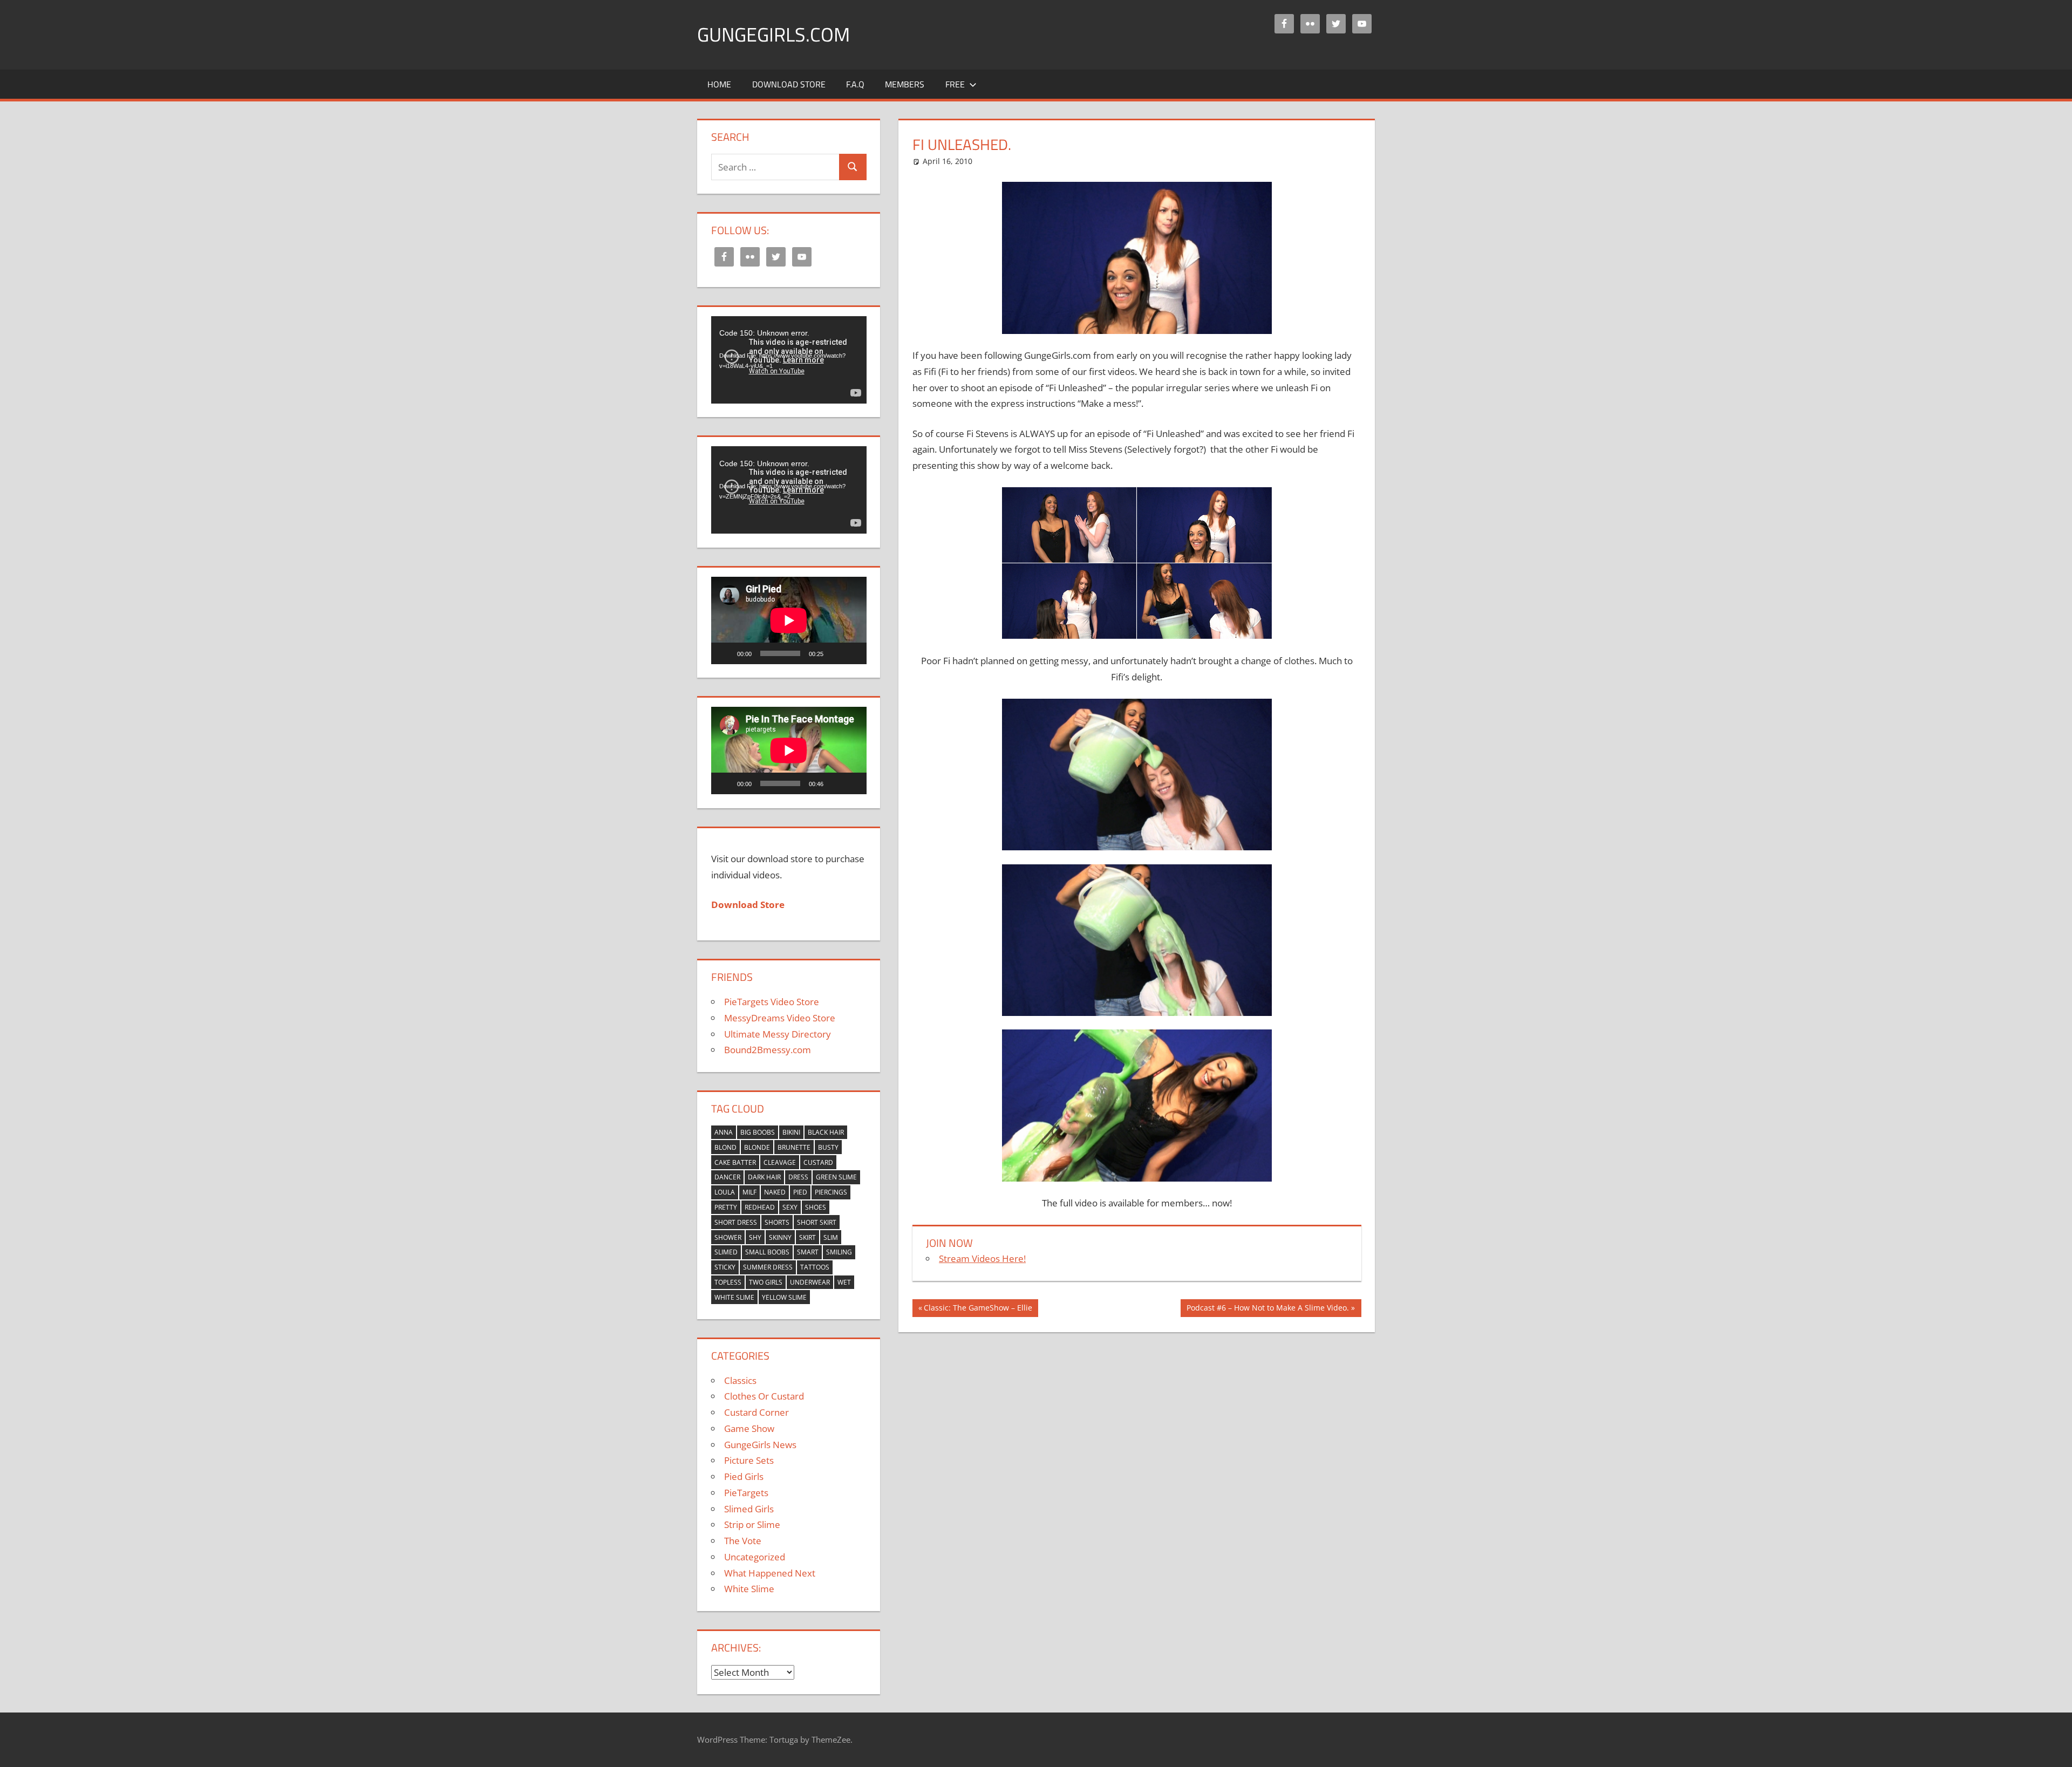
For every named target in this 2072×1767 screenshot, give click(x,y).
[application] (789, 360)
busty (828, 1147)
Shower (728, 1237)
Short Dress (736, 1222)
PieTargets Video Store (772, 1002)
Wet (844, 1282)
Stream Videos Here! (982, 1258)
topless (728, 1282)
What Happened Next (770, 1573)
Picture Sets (749, 1460)
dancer (727, 1177)
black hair (826, 1132)
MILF (749, 1192)
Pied (800, 1192)
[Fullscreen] (853, 653)
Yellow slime (784, 1297)
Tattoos (815, 1267)
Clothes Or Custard (764, 1396)
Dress (798, 1177)
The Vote (743, 1541)
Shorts (777, 1222)
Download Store (789, 84)
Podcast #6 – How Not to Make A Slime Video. (1267, 1309)
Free (955, 84)
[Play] (725, 653)
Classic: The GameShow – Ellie (978, 1309)
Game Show (749, 1428)
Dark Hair (764, 1177)
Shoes (816, 1207)
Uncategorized (755, 1557)
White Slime (734, 1297)
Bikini (791, 1132)
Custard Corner (756, 1412)
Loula (725, 1192)
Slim (831, 1237)
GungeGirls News (760, 1445)
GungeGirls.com (773, 34)
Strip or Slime (752, 1524)
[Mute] (835, 653)
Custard (818, 1162)
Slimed (726, 1252)
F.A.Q (855, 84)
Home (719, 84)
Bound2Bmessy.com (768, 1050)
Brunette (794, 1147)
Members (905, 84)
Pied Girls (744, 1476)
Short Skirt (817, 1222)
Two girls (766, 1282)
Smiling (839, 1252)
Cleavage (780, 1162)
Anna (724, 1132)
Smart (808, 1252)
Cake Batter (735, 1162)
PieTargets (746, 1493)
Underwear (810, 1282)
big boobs (758, 1132)
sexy (790, 1207)
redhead (760, 1207)
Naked (775, 1192)
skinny (780, 1237)
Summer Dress (768, 1267)
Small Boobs (767, 1252)
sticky (725, 1267)
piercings (831, 1192)
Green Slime (836, 1177)
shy (755, 1237)
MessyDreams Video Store (780, 1018)
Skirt (807, 1237)
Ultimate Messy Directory (778, 1034)
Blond (725, 1147)
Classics (740, 1380)
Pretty (726, 1207)
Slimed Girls (749, 1509)
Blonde (757, 1147)
